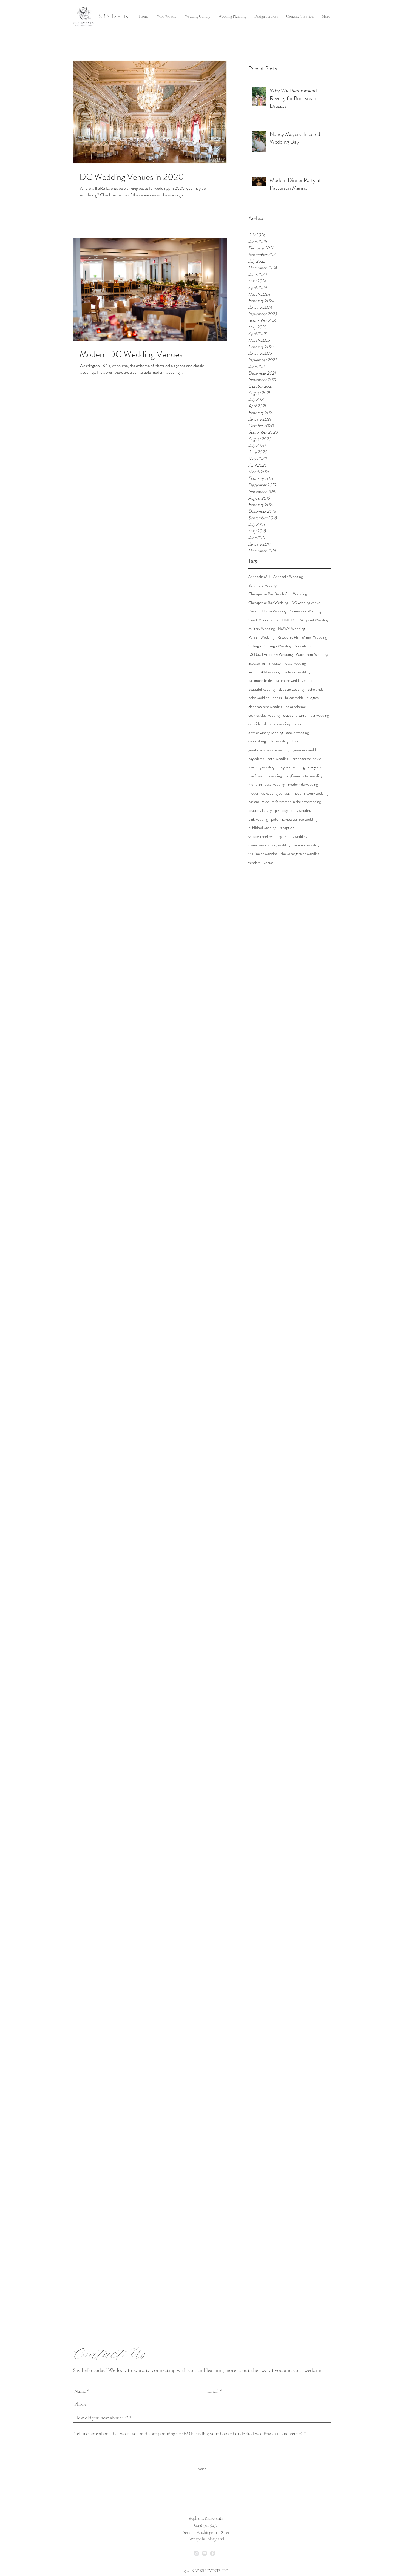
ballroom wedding (297, 672)
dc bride (255, 724)
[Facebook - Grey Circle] (213, 2553)
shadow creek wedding (265, 837)
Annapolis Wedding (288, 577)
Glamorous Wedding (305, 611)
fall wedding (280, 741)
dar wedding (320, 715)
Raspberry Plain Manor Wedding (302, 637)
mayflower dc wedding (265, 776)
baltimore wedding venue (294, 681)
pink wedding (258, 819)
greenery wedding (307, 750)
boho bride (316, 689)
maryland (315, 767)
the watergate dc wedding (300, 854)
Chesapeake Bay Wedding (268, 603)
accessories (257, 663)
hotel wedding (278, 759)
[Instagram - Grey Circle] (196, 2553)
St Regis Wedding (278, 646)
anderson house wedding (287, 663)
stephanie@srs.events (206, 2518)
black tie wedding (291, 689)
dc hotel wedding (277, 724)
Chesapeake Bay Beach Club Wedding (278, 594)
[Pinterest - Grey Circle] (205, 2553)
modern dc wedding (303, 785)
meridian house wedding (267, 785)
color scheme (296, 707)
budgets (313, 698)
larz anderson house (307, 759)
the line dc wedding (263, 854)
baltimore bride (260, 681)
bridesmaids (294, 698)
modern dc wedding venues (269, 793)
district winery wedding (266, 733)
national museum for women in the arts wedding (285, 802)
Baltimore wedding (263, 585)
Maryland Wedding (314, 620)
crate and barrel (295, 715)
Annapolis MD (259, 577)
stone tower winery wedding (269, 845)
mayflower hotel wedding (304, 776)
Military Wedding (262, 629)
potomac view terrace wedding (294, 819)
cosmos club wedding (264, 715)
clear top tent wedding (265, 707)
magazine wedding (291, 767)
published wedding (262, 828)
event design (258, 741)
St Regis (255, 646)
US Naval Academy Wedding (270, 655)
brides (277, 698)
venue (268, 863)
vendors (254, 863)
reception (287, 828)
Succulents (303, 646)
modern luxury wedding (310, 793)
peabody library (260, 811)
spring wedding (296, 837)
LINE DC (289, 620)
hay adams (256, 759)
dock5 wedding (297, 733)
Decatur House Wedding (267, 611)
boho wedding (259, 698)
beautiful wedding (262, 689)
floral (296, 741)
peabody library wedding (293, 811)
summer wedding (306, 845)
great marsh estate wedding (269, 750)
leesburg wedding (261, 767)
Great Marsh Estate (263, 620)
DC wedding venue (306, 603)
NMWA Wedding (291, 629)
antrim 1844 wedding (264, 672)
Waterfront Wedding (312, 655)
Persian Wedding (261, 637)
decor (297, 724)
